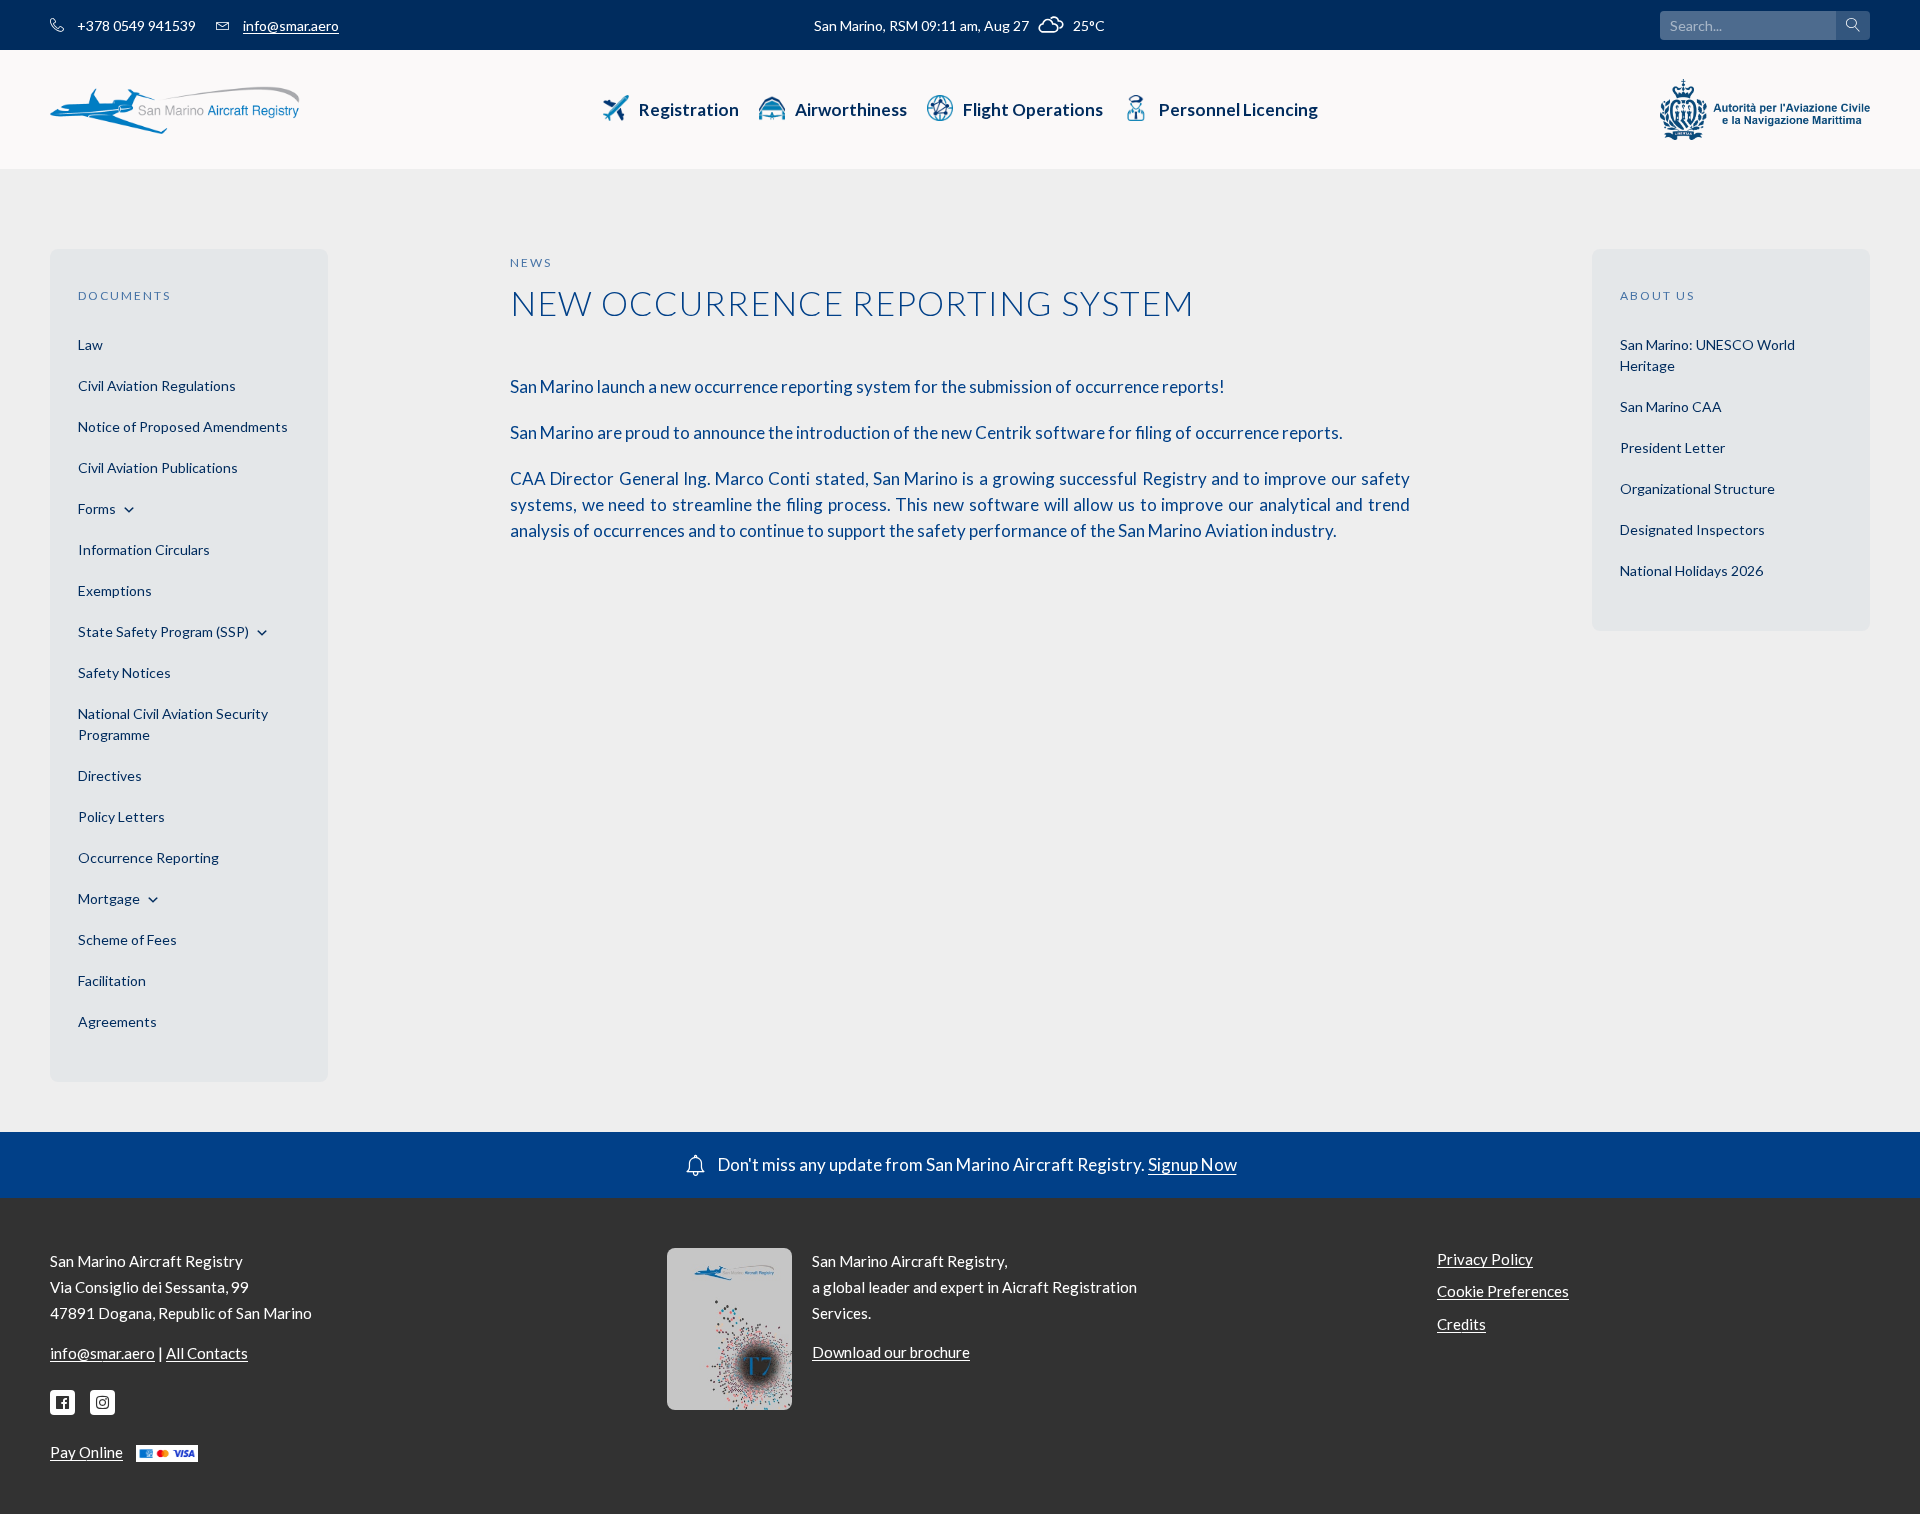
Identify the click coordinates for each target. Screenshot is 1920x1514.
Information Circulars (144, 549)
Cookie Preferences (1503, 1291)
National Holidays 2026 (1691, 570)
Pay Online (86, 1452)
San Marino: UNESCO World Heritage (1707, 355)
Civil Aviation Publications (158, 467)
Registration (689, 109)
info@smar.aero (291, 25)
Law (90, 344)
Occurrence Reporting (148, 857)
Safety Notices (124, 672)
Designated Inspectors (1692, 529)
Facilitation (112, 980)
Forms (97, 508)
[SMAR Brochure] (729, 1327)
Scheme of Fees (127, 939)
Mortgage (109, 898)
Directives (110, 775)
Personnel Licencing (1238, 109)
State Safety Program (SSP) (163, 631)
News (531, 262)
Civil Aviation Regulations (157, 385)
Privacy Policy (1485, 1259)
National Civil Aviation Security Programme (173, 724)
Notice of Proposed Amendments (183, 426)
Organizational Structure (1697, 488)
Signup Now (1192, 1164)
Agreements (117, 1021)
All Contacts (207, 1353)
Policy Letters (121, 816)
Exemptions (115, 590)
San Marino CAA (1671, 406)
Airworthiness (851, 109)
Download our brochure (891, 1352)
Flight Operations (1033, 109)
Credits (1461, 1324)
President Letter (1672, 447)
